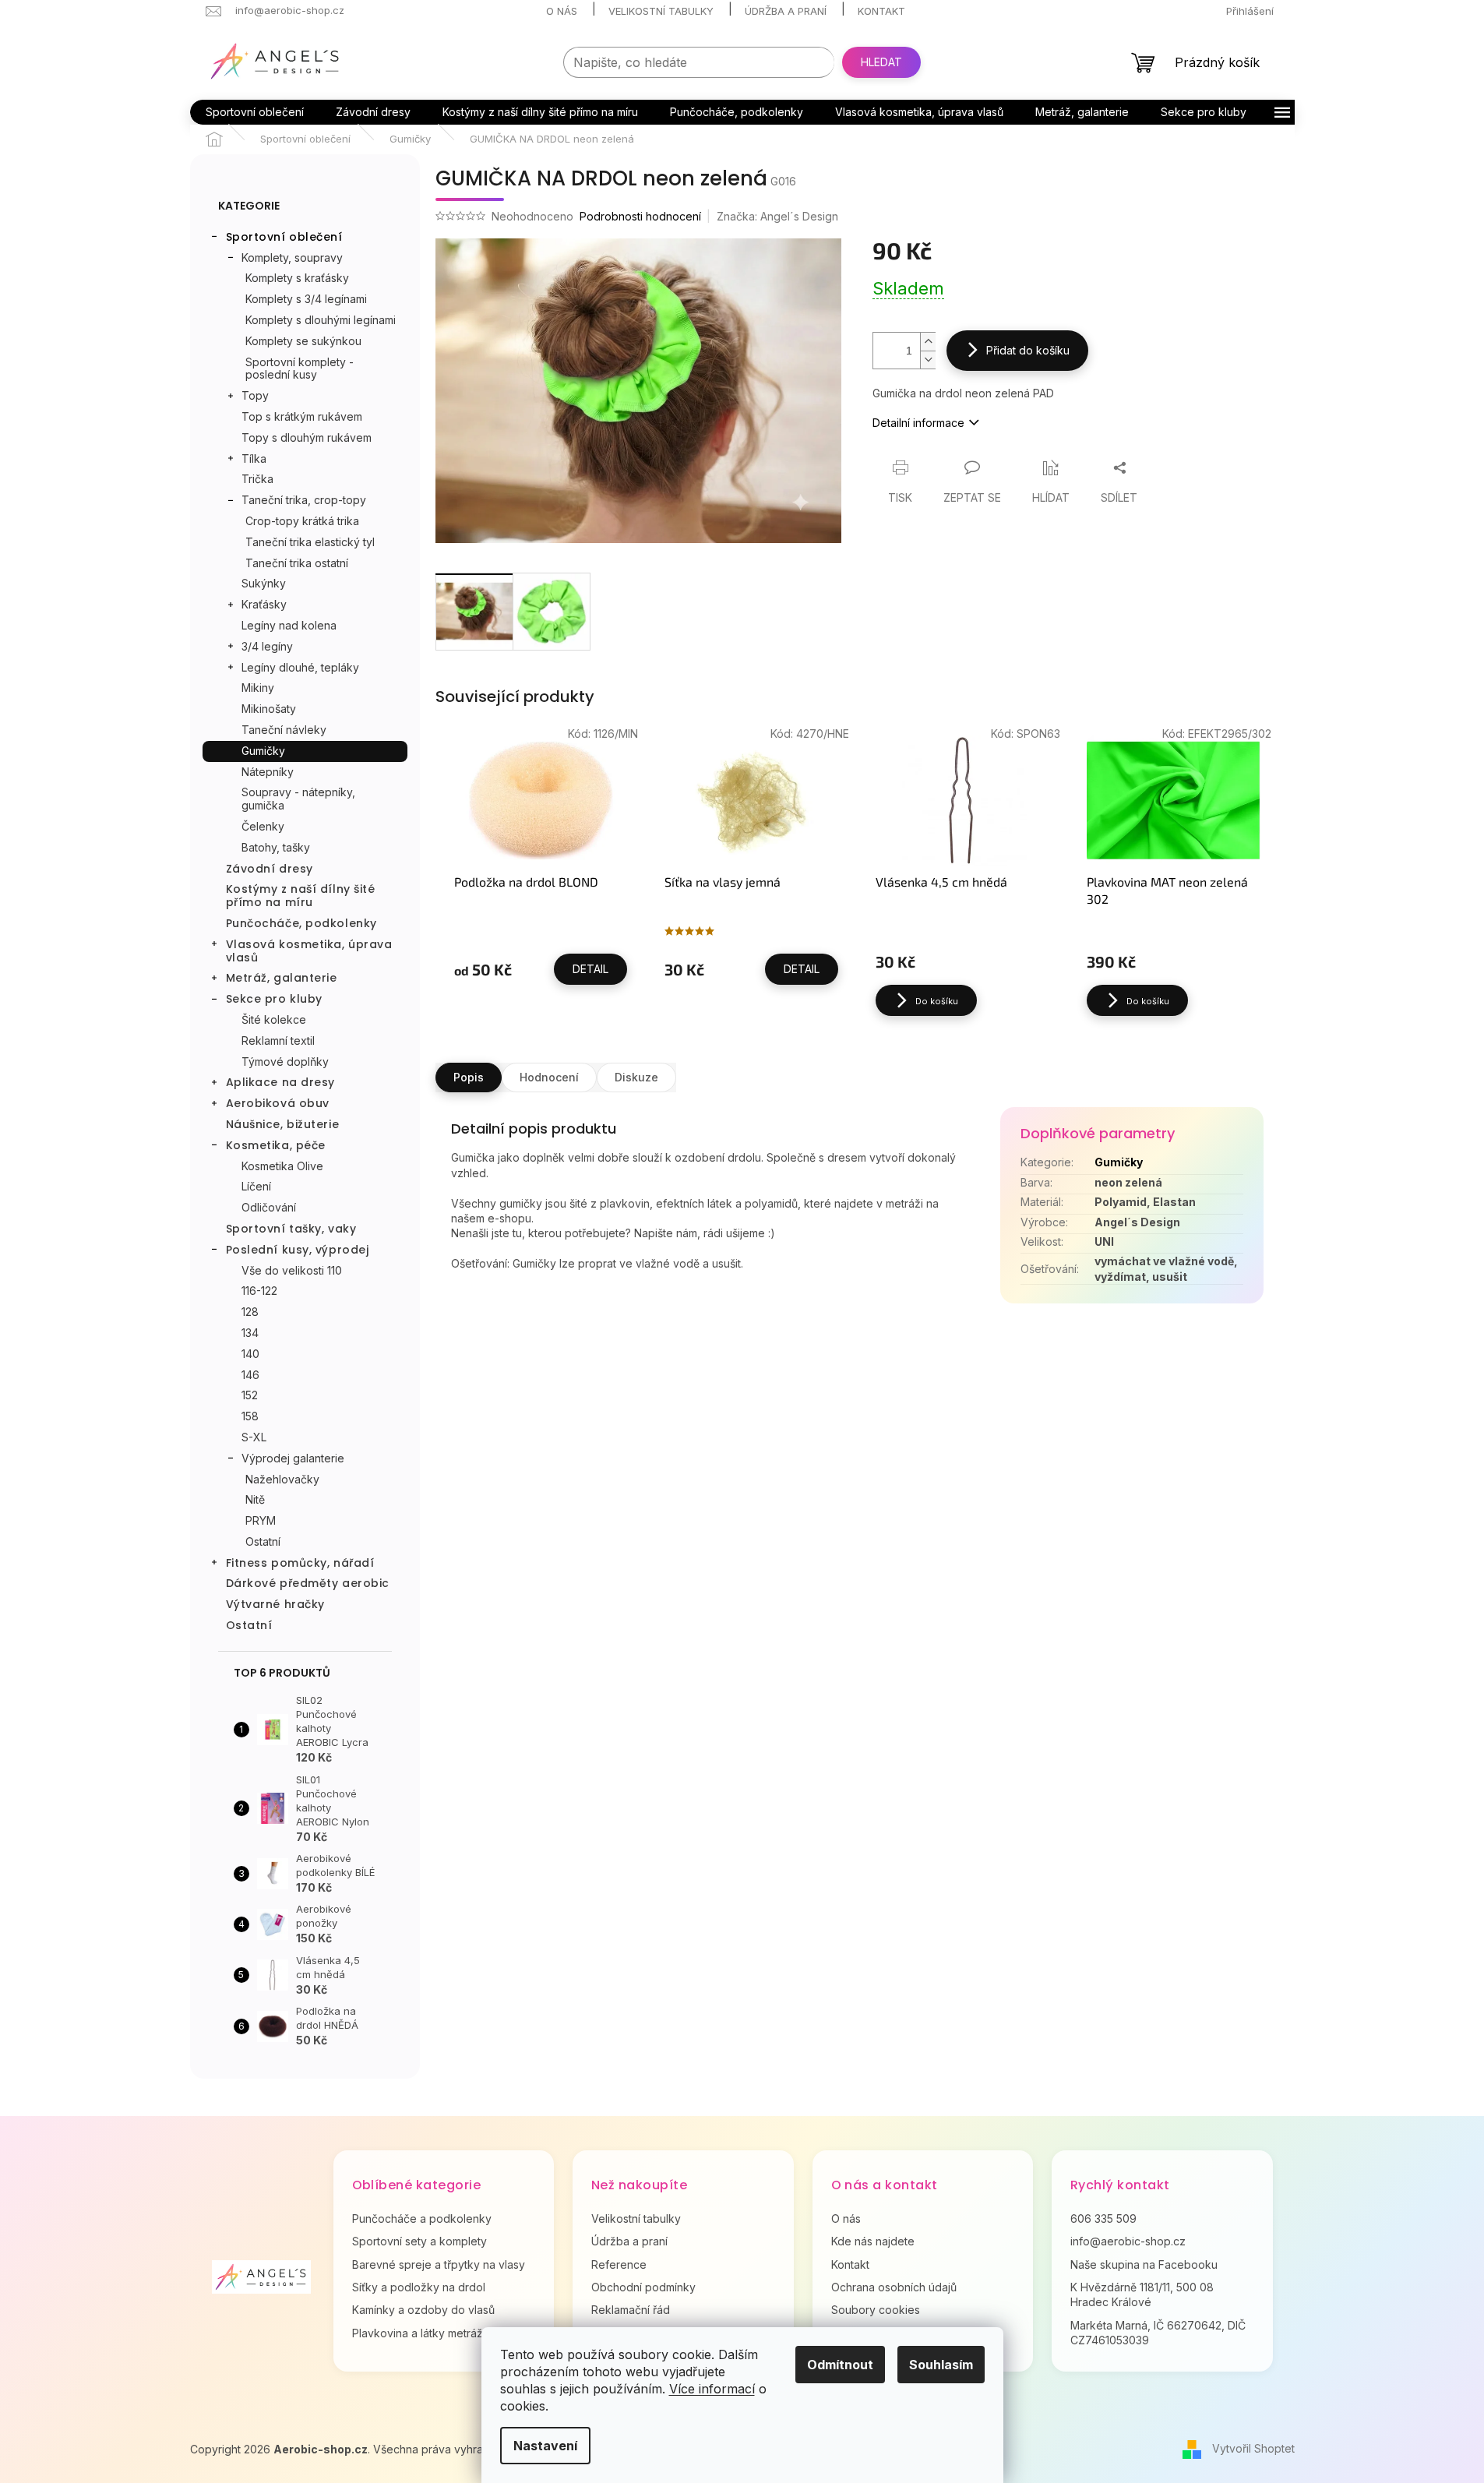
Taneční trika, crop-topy (304, 500)
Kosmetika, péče (276, 1145)
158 (250, 1416)
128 (250, 1312)
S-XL (254, 1437)
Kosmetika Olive (282, 1166)
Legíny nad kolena (289, 625)
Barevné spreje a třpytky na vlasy (439, 2264)
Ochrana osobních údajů (894, 2287)
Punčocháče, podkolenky (301, 923)
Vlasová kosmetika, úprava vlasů (309, 951)
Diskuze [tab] (636, 1077)
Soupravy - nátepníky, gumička (298, 799)
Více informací (712, 2389)
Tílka (254, 459)
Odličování (269, 1207)
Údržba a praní (786, 11)
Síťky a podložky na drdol (419, 2287)
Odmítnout (840, 2365)
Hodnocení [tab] (549, 1077)
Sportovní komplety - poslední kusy (300, 369)
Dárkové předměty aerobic (308, 1583)
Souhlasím (941, 2365)
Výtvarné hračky (275, 1604)
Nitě (255, 1499)
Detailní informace (918, 423)
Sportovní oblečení (284, 237)
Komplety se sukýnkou (303, 341)
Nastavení (545, 2446)
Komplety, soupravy (292, 257)
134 (250, 1333)
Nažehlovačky (282, 1479)
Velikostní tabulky (661, 11)
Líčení (256, 1186)
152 (250, 1395)
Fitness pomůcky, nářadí (300, 1563)
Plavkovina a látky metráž (418, 2333)
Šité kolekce (274, 1019)
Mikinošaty (269, 709)
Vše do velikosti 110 (292, 1270)
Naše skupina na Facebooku (1144, 2264)
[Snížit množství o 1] (928, 360)
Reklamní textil (278, 1040)
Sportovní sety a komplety (419, 2241)
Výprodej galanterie (293, 1458)
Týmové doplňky (285, 1062)
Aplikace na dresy (281, 1082)
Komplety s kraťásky (297, 278)
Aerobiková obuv (278, 1103)
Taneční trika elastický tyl (310, 542)
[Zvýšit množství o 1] (928, 342)
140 (250, 1354)
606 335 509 (1103, 2218)
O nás (562, 11)
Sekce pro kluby (274, 999)
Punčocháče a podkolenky (422, 2218)
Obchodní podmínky (643, 2287)
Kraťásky (264, 604)
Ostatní (263, 1541)
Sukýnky (264, 583)
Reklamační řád (631, 2310)
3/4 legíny (267, 646)
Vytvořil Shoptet (1253, 2448)
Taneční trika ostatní (297, 563)
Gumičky (263, 751)
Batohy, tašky (276, 847)
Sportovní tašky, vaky (291, 1229)
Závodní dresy (270, 869)
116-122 (259, 1291)
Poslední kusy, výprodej (298, 1250)
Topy (255, 395)
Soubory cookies (876, 2310)
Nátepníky (268, 772)
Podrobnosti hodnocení (640, 216)
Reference (619, 2264)
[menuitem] (255, 112)
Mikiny (258, 688)
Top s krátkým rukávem (302, 416)
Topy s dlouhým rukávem (307, 437)
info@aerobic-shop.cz (1128, 2241)
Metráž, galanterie (282, 978)
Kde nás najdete (873, 2241)
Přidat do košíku (1028, 350)
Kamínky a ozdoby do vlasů (423, 2310)
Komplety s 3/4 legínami (306, 299)
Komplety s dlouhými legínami (321, 320)
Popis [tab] (469, 1077)
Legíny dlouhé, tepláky (300, 667)
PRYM (261, 1520)
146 (250, 1375)
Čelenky (263, 826)
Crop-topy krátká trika (302, 521)
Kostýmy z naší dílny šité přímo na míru (301, 896)
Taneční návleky (284, 730)
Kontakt (881, 11)
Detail (590, 969)
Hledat (881, 62)
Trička (257, 479)
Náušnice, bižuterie (283, 1124)
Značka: (777, 216)
